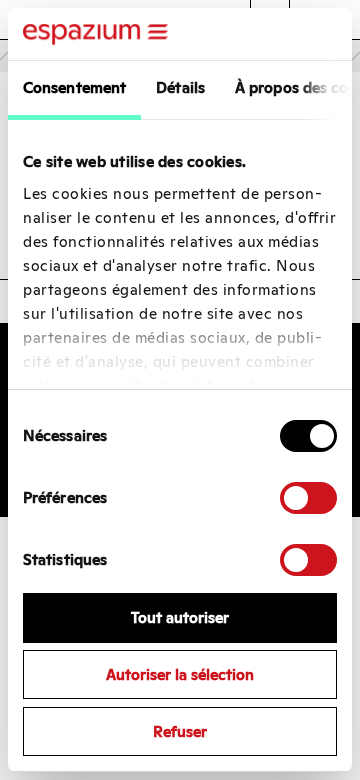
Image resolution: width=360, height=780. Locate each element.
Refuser (180, 731)
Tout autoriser (180, 617)
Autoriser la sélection (180, 674)
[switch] (308, 498)
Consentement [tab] (74, 87)
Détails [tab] (180, 87)
